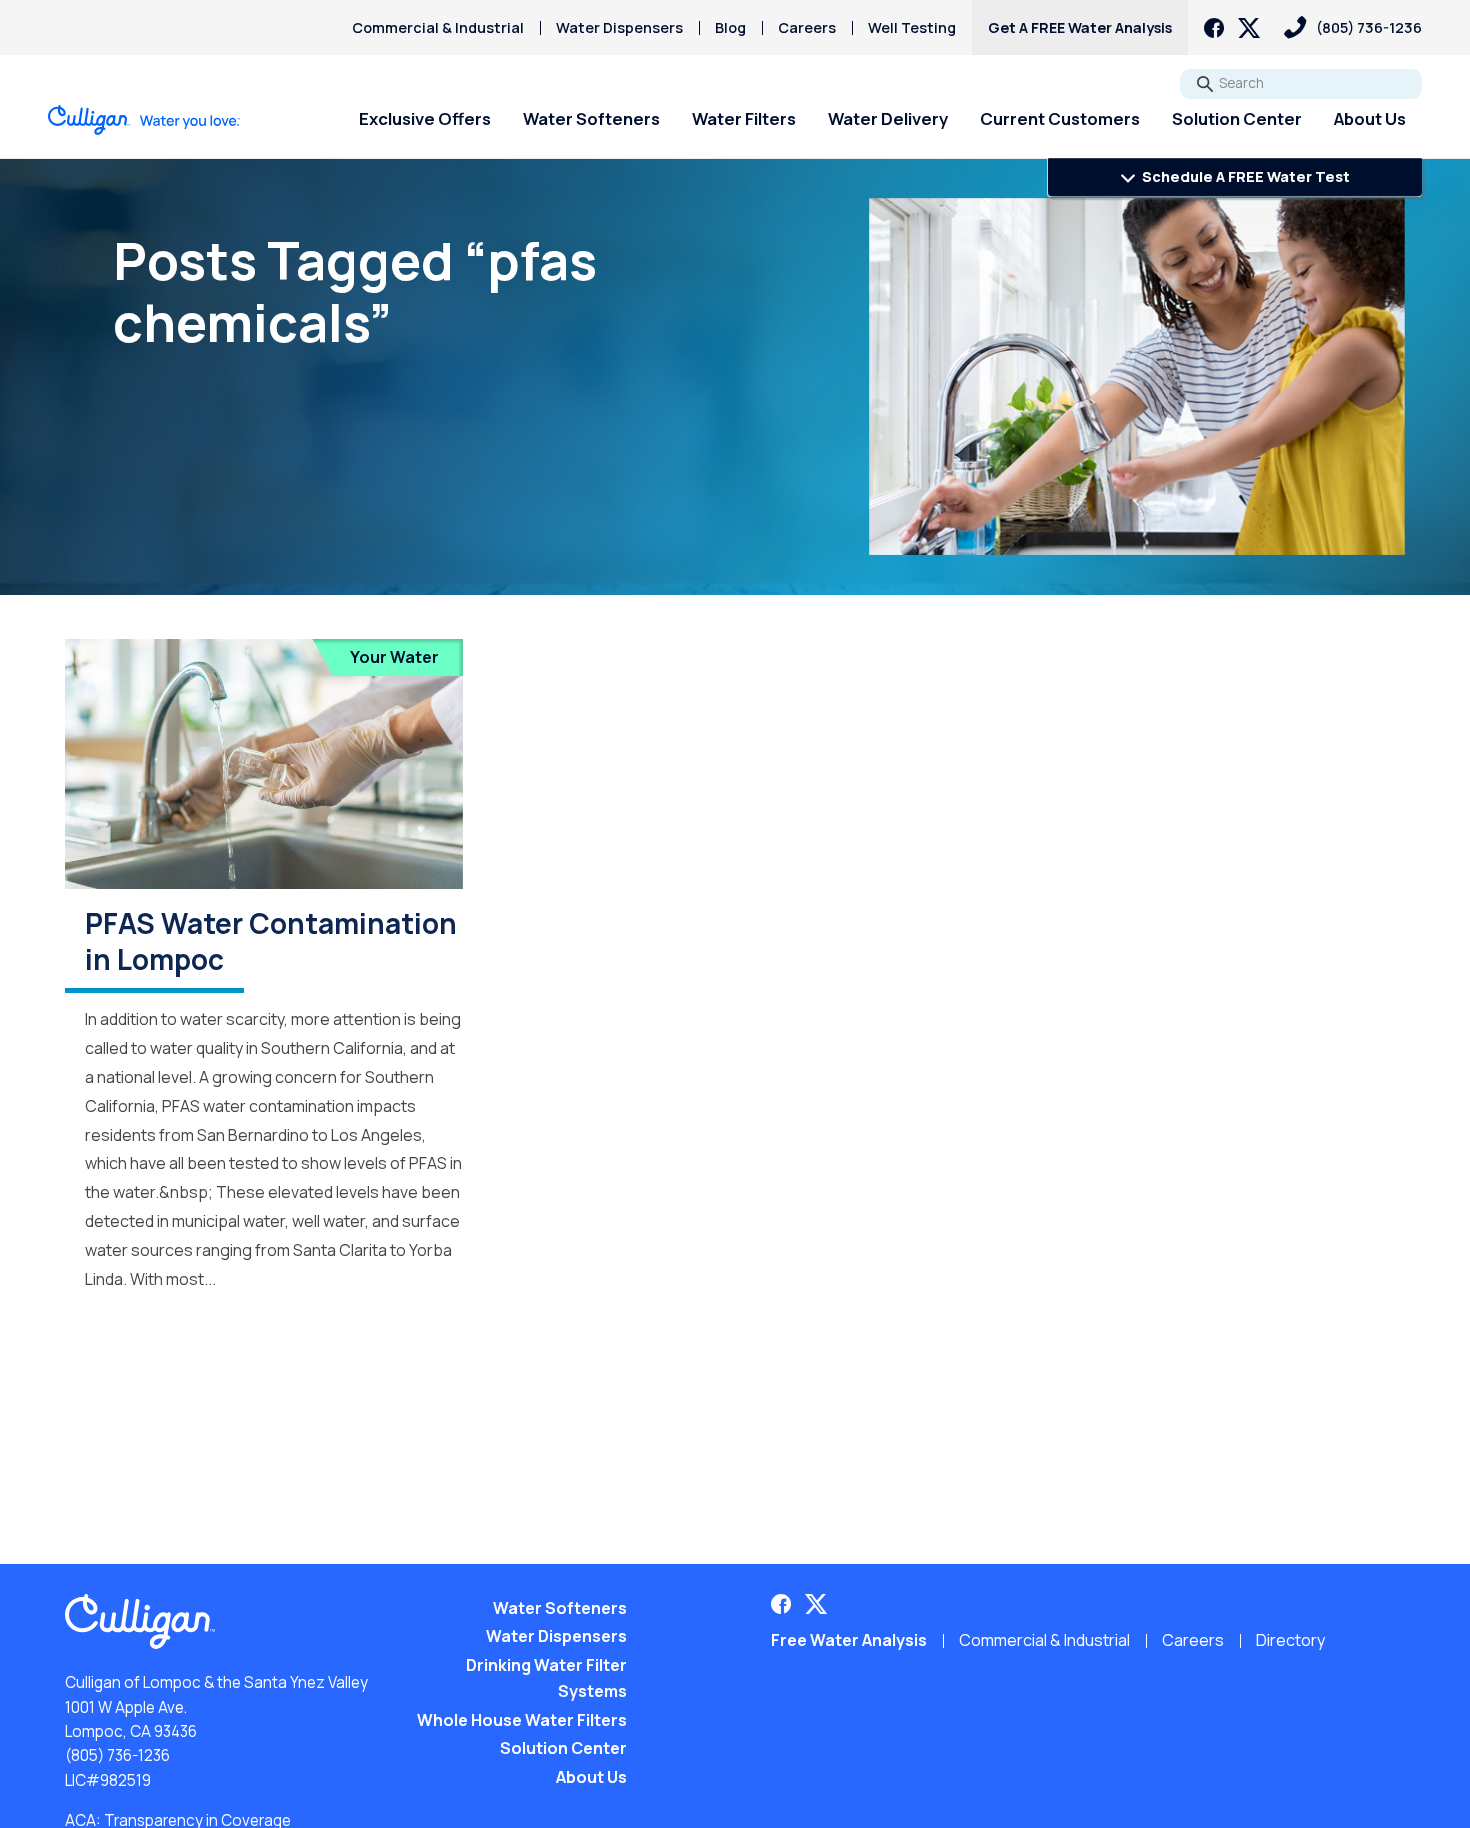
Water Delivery (888, 118)
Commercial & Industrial (438, 27)
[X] (1249, 28)
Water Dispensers (619, 27)
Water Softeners (591, 118)
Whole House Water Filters (522, 1720)
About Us (1370, 118)
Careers (807, 27)
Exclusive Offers (425, 118)
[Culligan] (144, 120)
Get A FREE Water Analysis (1080, 27)
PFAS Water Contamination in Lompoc (271, 941)
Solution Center (1237, 118)
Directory (1290, 1640)
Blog (730, 27)
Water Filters (744, 118)
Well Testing (912, 27)
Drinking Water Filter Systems (546, 1678)
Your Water (394, 657)
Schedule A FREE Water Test (1244, 176)
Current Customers (1060, 118)
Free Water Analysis (849, 1640)
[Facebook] (1214, 28)
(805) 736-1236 (117, 1755)
